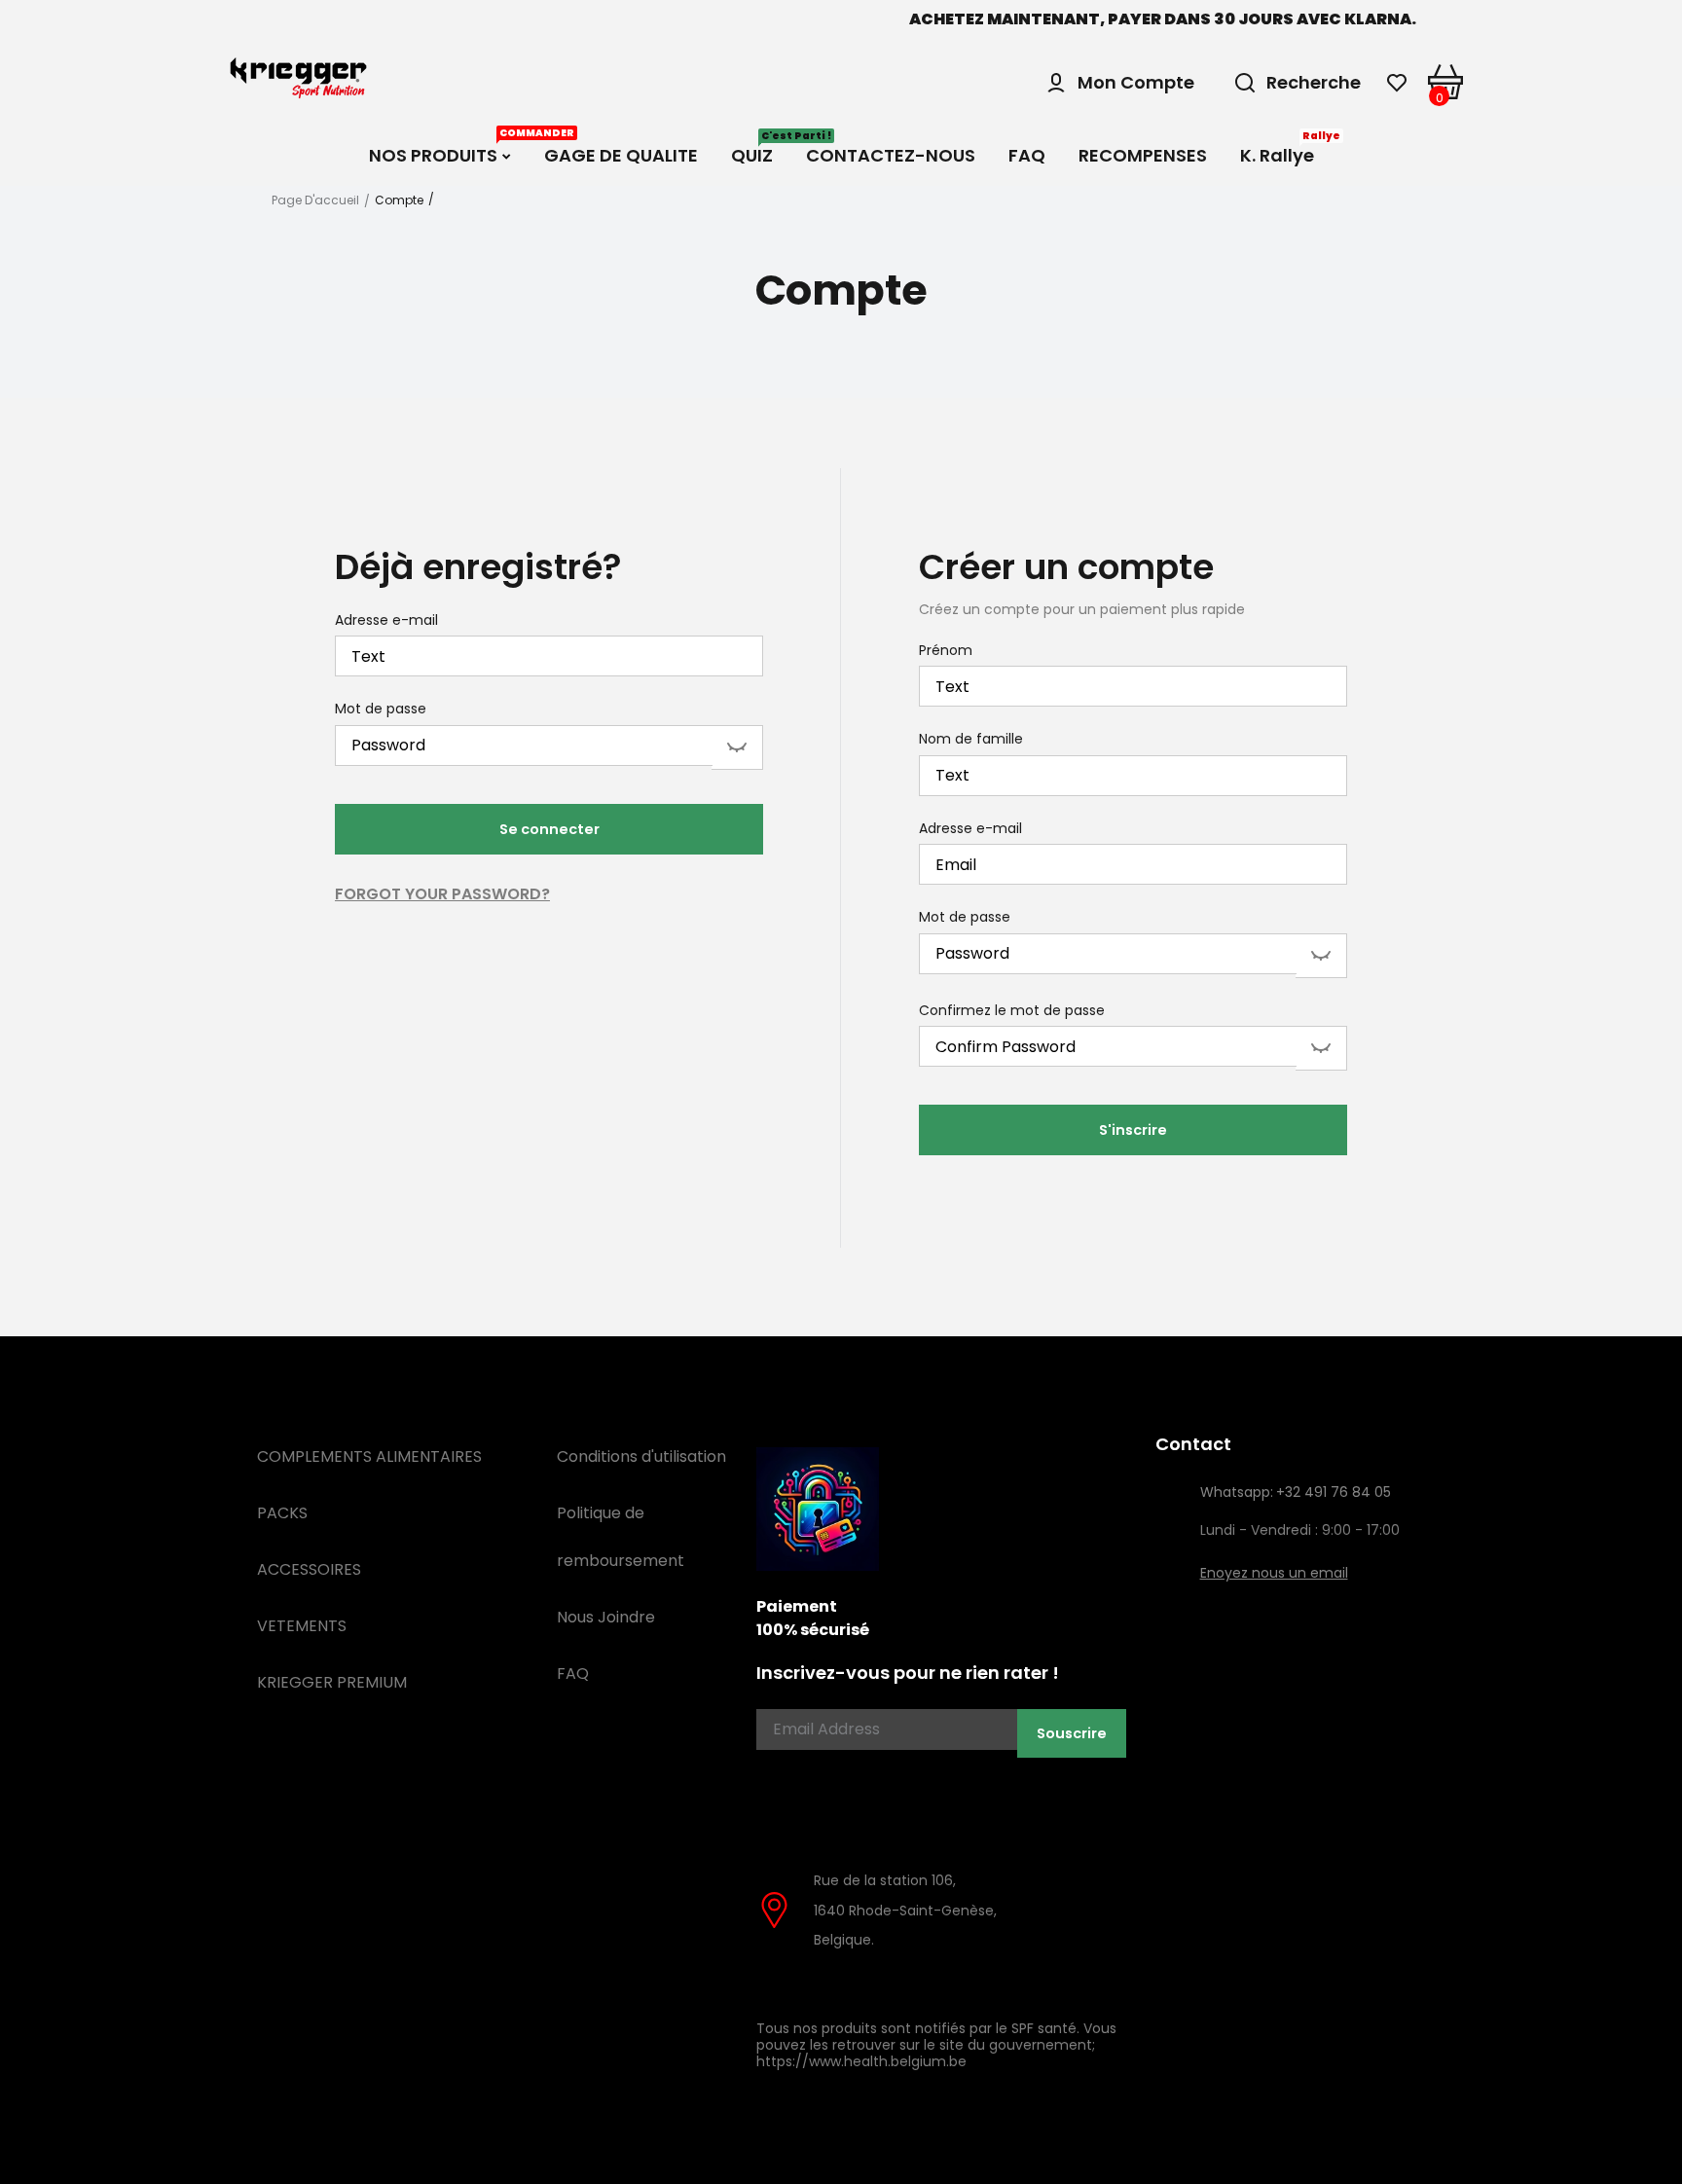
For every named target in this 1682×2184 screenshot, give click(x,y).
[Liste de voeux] (1397, 83)
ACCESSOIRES (309, 1569)
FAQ (573, 1674)
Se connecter (549, 829)
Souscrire (1072, 1733)
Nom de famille (971, 740)
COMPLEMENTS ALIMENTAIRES (369, 1456)
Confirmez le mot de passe (1012, 1011)
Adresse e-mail (386, 621)
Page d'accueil (315, 200)
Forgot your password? (442, 894)
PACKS (282, 1513)
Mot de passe (381, 710)
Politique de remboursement (621, 1537)
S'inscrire (1133, 1130)
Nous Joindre (606, 1617)
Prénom (946, 651)
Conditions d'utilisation (641, 1456)
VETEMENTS (302, 1626)
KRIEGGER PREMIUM (332, 1682)
